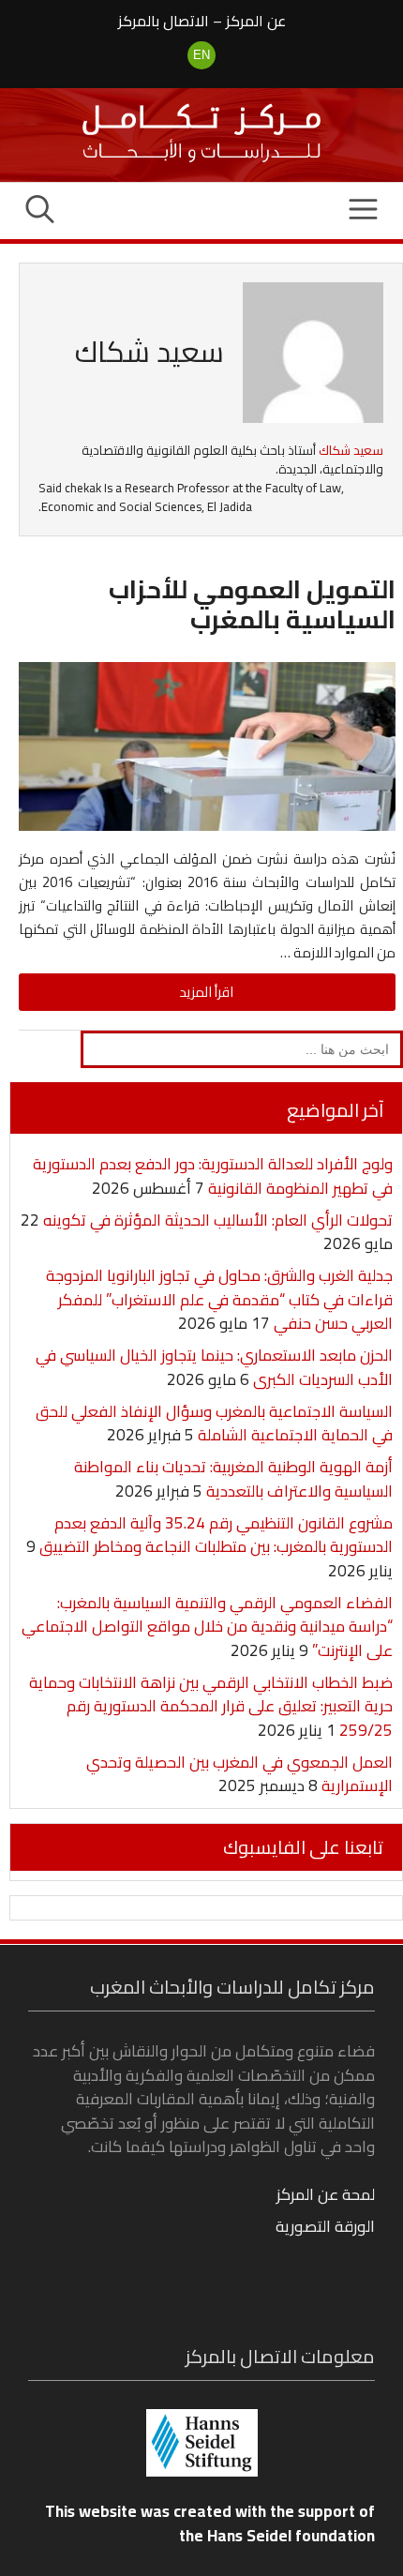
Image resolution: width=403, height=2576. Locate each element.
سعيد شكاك (351, 451)
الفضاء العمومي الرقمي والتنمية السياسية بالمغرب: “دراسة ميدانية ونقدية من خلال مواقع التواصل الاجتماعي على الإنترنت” (207, 1627)
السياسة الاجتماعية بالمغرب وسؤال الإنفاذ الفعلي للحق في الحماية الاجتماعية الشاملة (214, 1424)
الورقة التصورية (325, 2226)
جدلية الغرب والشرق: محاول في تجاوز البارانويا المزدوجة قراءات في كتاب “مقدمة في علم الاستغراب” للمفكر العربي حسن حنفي (219, 1299)
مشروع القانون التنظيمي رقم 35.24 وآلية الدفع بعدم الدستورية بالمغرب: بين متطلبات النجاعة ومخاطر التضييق (216, 1535)
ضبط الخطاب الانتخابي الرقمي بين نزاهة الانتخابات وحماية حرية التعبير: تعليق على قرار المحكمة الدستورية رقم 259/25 (211, 1706)
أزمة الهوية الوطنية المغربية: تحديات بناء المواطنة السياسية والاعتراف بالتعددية (233, 1479)
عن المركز (256, 21)
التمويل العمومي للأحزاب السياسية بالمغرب (252, 604)
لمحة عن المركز (326, 2194)
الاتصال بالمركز (164, 21)
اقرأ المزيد (207, 992)
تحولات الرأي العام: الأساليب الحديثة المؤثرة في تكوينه (218, 1220)
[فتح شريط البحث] (40, 211)
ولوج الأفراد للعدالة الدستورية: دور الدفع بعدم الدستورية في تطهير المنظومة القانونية (213, 1176)
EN (201, 55)
